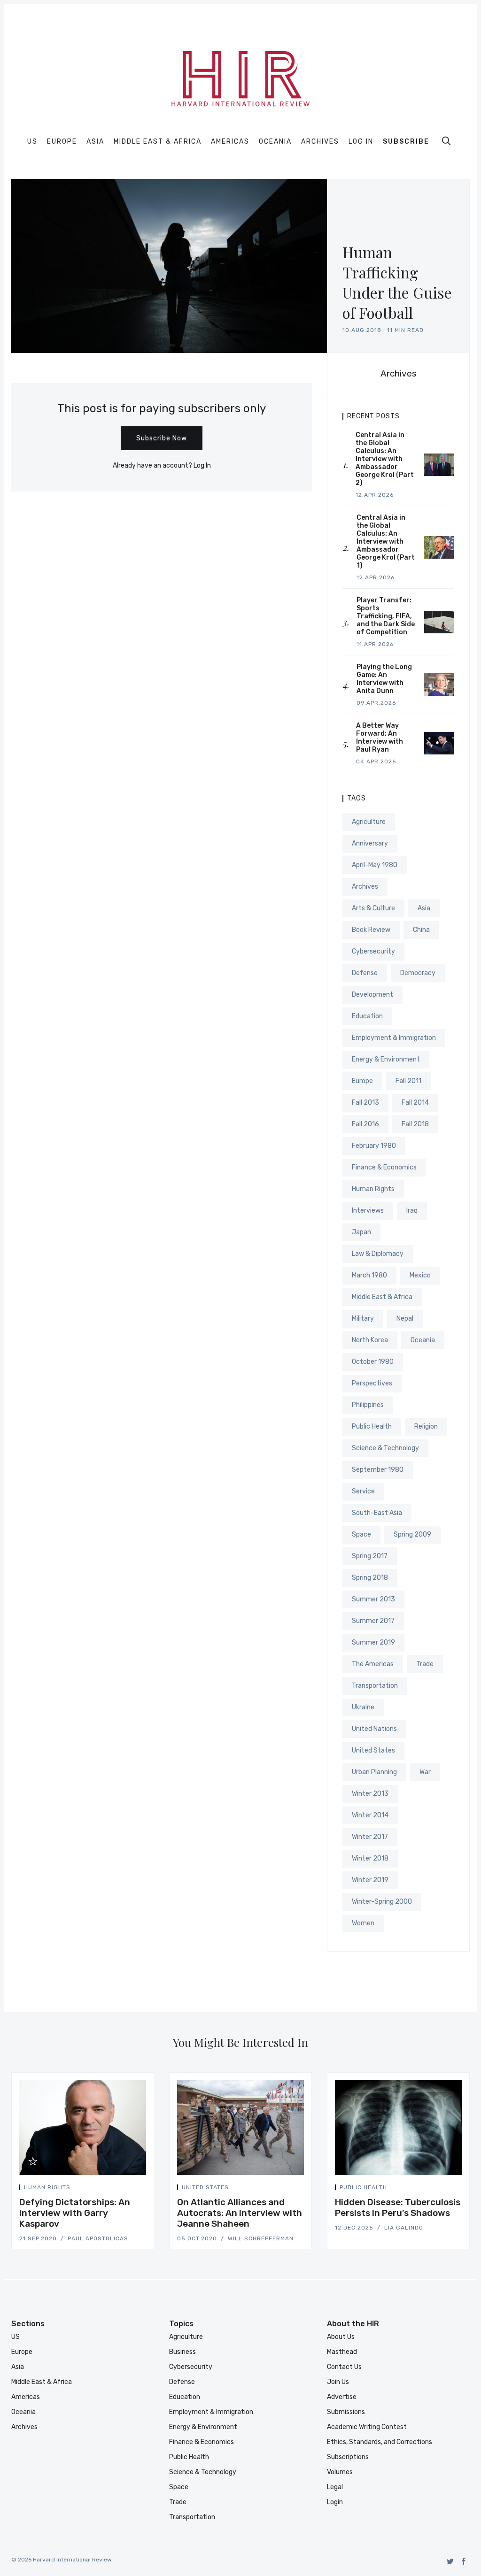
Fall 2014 (415, 1103)
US (32, 142)
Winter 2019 (370, 1880)
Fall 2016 (365, 1124)
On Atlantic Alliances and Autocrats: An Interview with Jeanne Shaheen (240, 2213)
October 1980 (373, 1362)
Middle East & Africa (158, 142)
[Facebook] (464, 2561)
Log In (361, 142)
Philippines (368, 1405)
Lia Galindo (404, 2228)
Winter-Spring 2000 (382, 1902)
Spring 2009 (412, 1534)
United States (373, 1750)
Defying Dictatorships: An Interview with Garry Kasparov (75, 2213)
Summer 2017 (373, 1621)
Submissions (346, 2412)
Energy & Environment (386, 1059)
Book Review (371, 930)
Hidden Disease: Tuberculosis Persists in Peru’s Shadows (398, 2207)
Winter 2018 (370, 1858)
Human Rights (373, 1189)
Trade (425, 1664)
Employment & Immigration (394, 1038)
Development (372, 995)
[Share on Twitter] (110, 2189)
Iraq (412, 1211)
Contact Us (344, 2367)
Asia (95, 142)
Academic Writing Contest (367, 2427)
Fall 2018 (415, 1124)
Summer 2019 (373, 1642)
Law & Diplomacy (378, 1254)
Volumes (340, 2472)
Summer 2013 (373, 1599)
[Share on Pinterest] (143, 2189)
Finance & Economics (384, 1167)
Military (363, 1319)
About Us (341, 2337)
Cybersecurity (373, 951)
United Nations (374, 1729)
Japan (361, 1232)
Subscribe (406, 142)
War (425, 1772)
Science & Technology (385, 1448)
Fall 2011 (408, 1081)
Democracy (418, 973)
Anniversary (370, 843)
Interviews (368, 1211)
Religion (426, 1426)
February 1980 (374, 1146)
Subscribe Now (162, 438)
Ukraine (363, 1707)
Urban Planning (374, 1772)
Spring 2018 (370, 1578)
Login (335, 2502)
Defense (365, 973)
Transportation (375, 1686)
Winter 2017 (370, 1837)
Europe (62, 142)
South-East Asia (377, 1513)
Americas (230, 142)
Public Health (372, 1426)
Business (182, 2352)
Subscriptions (348, 2457)
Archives (320, 142)
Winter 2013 (370, 1794)
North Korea (370, 1340)
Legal (335, 2487)
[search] (446, 141)
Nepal (405, 1319)
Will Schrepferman (261, 2238)
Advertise (342, 2397)
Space (361, 1534)
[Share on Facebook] (122, 2189)
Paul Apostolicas (98, 2238)
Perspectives (372, 1383)
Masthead (342, 2352)
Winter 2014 (370, 1815)
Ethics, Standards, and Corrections (380, 2442)
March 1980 (369, 1275)
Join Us (338, 2382)
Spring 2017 (370, 1556)
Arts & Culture (373, 908)
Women (363, 1923)
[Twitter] (450, 2561)
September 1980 (378, 1470)
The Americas (373, 1664)
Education (367, 1016)
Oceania (275, 142)
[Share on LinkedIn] (133, 2189)
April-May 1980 (375, 865)
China (421, 930)
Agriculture (369, 822)
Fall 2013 (365, 1103)
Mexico (420, 1275)
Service (363, 1491)
